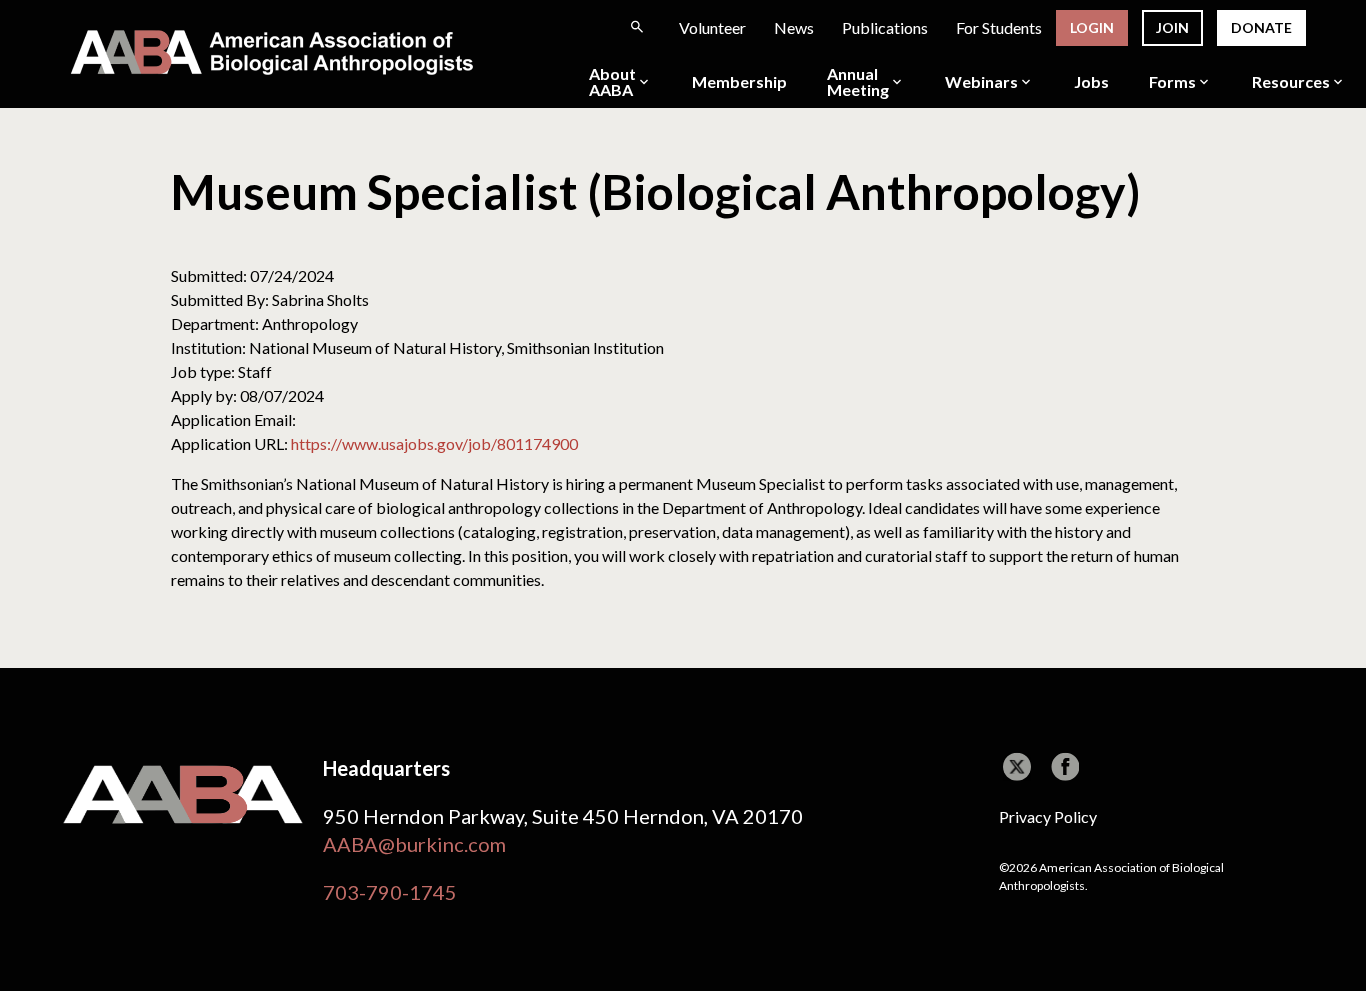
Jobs (1091, 82)
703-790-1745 (390, 892)
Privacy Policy (1048, 816)
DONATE (1261, 27)
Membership (739, 82)
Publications (885, 27)
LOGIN (1092, 27)
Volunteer (712, 27)
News (794, 27)
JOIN (1172, 27)
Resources (1291, 82)
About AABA (612, 82)
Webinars (981, 82)
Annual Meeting (858, 82)
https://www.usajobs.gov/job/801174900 (434, 443)
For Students (999, 27)
